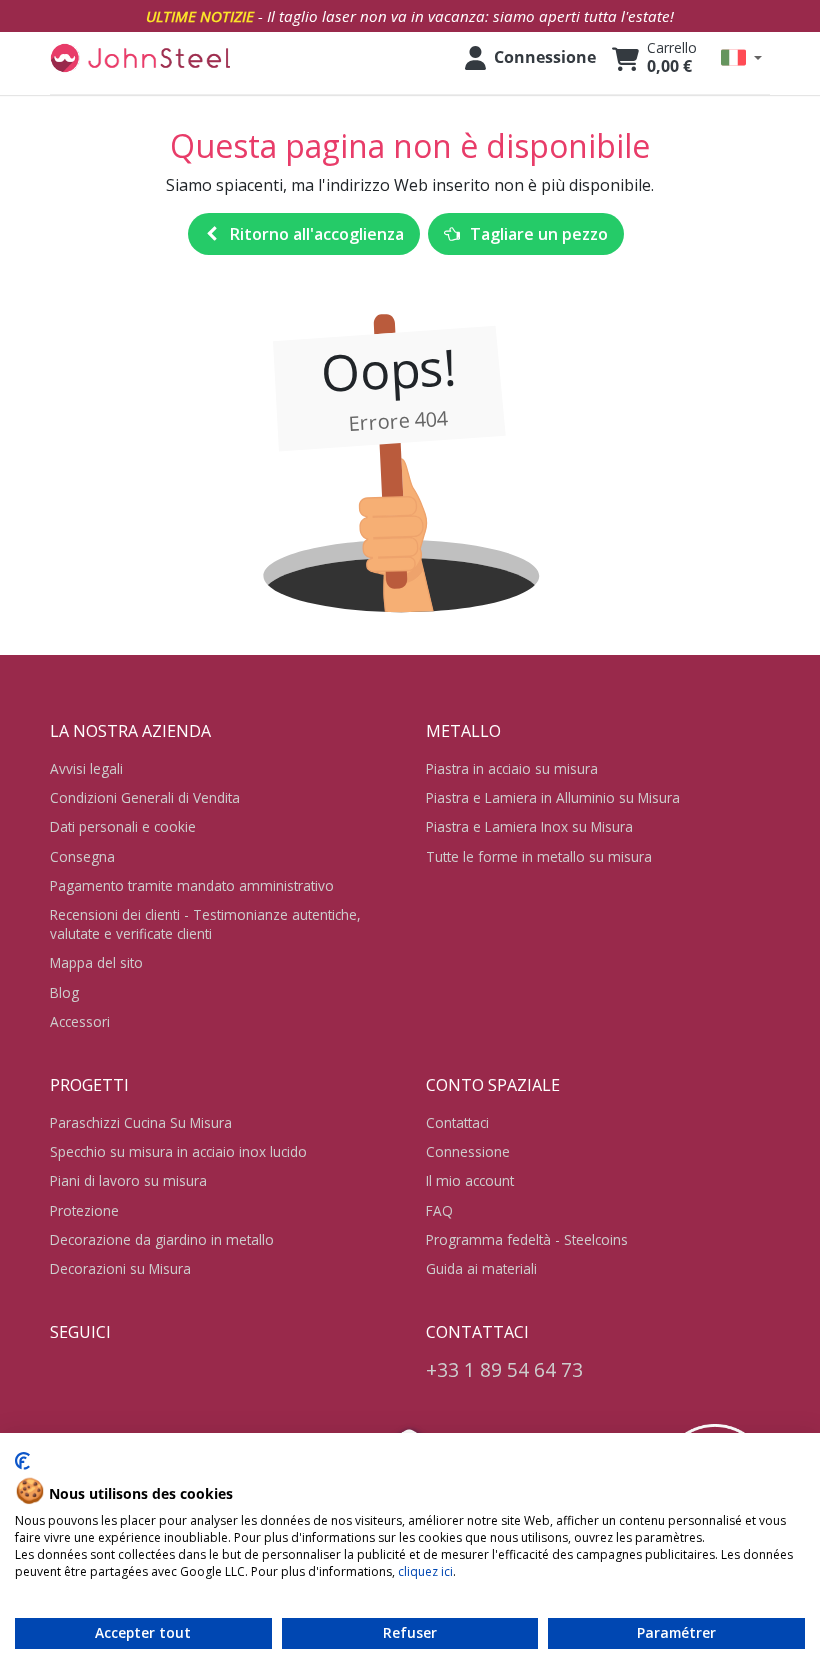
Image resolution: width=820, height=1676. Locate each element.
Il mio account (470, 1180)
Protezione (84, 1210)
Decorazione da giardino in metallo (162, 1239)
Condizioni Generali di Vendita (145, 797)
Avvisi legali (86, 768)
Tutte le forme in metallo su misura (539, 856)
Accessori (80, 1021)
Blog (64, 992)
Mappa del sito (96, 962)
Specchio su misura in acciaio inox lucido (178, 1151)
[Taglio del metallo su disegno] (140, 58)
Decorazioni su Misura (120, 1268)
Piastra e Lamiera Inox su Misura (529, 826)
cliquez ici (425, 1571)
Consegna (82, 856)
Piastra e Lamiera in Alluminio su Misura (553, 797)
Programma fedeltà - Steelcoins (527, 1239)
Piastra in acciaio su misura (512, 768)
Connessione (468, 1151)
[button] (741, 57)
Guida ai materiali (481, 1268)
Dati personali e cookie (123, 826)
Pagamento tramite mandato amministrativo (192, 885)
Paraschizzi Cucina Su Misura (141, 1122)
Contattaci (457, 1122)
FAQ (439, 1210)
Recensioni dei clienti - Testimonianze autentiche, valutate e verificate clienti (205, 924)
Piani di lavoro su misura (128, 1180)
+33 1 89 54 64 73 (504, 1369)
